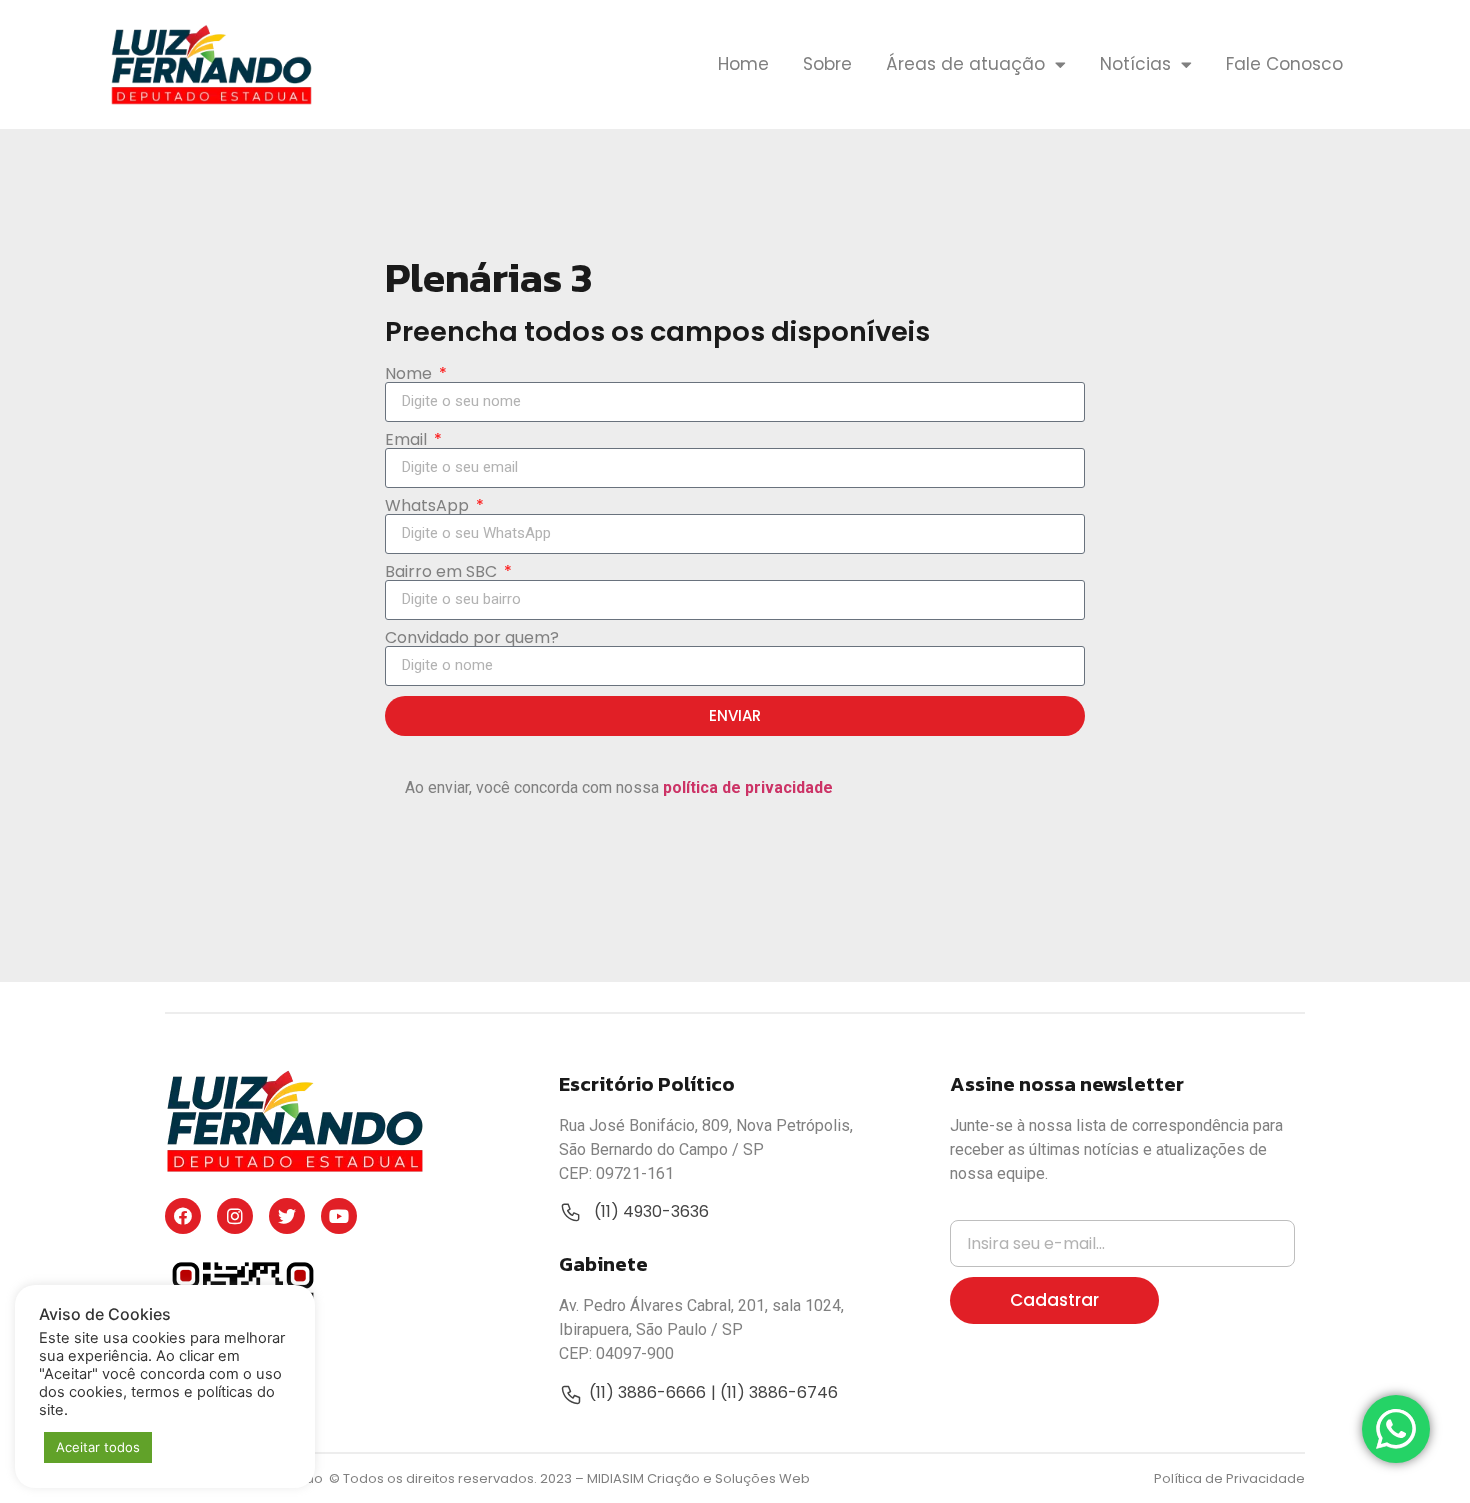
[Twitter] (287, 1216)
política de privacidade (748, 787)
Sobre (827, 64)
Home (743, 64)
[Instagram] (235, 1216)
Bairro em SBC (443, 572)
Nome (410, 374)
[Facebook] (183, 1216)
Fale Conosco (1284, 64)
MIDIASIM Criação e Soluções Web (698, 1478)
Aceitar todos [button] (98, 1447)
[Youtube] (339, 1216)
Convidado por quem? (472, 638)
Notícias (1135, 64)
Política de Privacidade (1229, 1478)
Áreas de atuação (965, 64)
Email (408, 440)
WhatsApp (429, 506)
